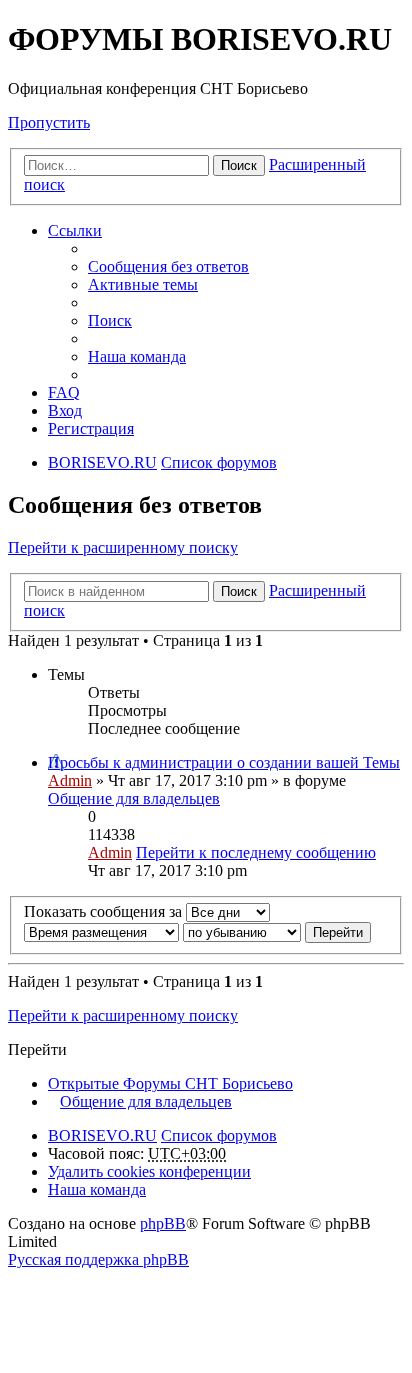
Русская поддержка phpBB (98, 1259)
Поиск (239, 165)
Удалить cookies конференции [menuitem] (149, 1171)
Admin (70, 780)
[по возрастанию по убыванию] (242, 931)
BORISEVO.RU (102, 1135)
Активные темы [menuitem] (143, 284)
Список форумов (219, 1135)
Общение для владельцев (134, 798)
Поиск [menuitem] (110, 320)
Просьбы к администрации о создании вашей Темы (224, 762)
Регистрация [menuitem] (91, 428)
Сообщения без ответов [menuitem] (168, 266)
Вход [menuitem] (65, 410)
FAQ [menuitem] (64, 392)
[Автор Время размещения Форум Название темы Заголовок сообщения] (101, 931)
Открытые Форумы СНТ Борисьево (170, 1083)
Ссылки (75, 230)
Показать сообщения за (105, 911)
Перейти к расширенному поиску (123, 547)
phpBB (163, 1223)
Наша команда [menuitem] (137, 356)
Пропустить (49, 122)
